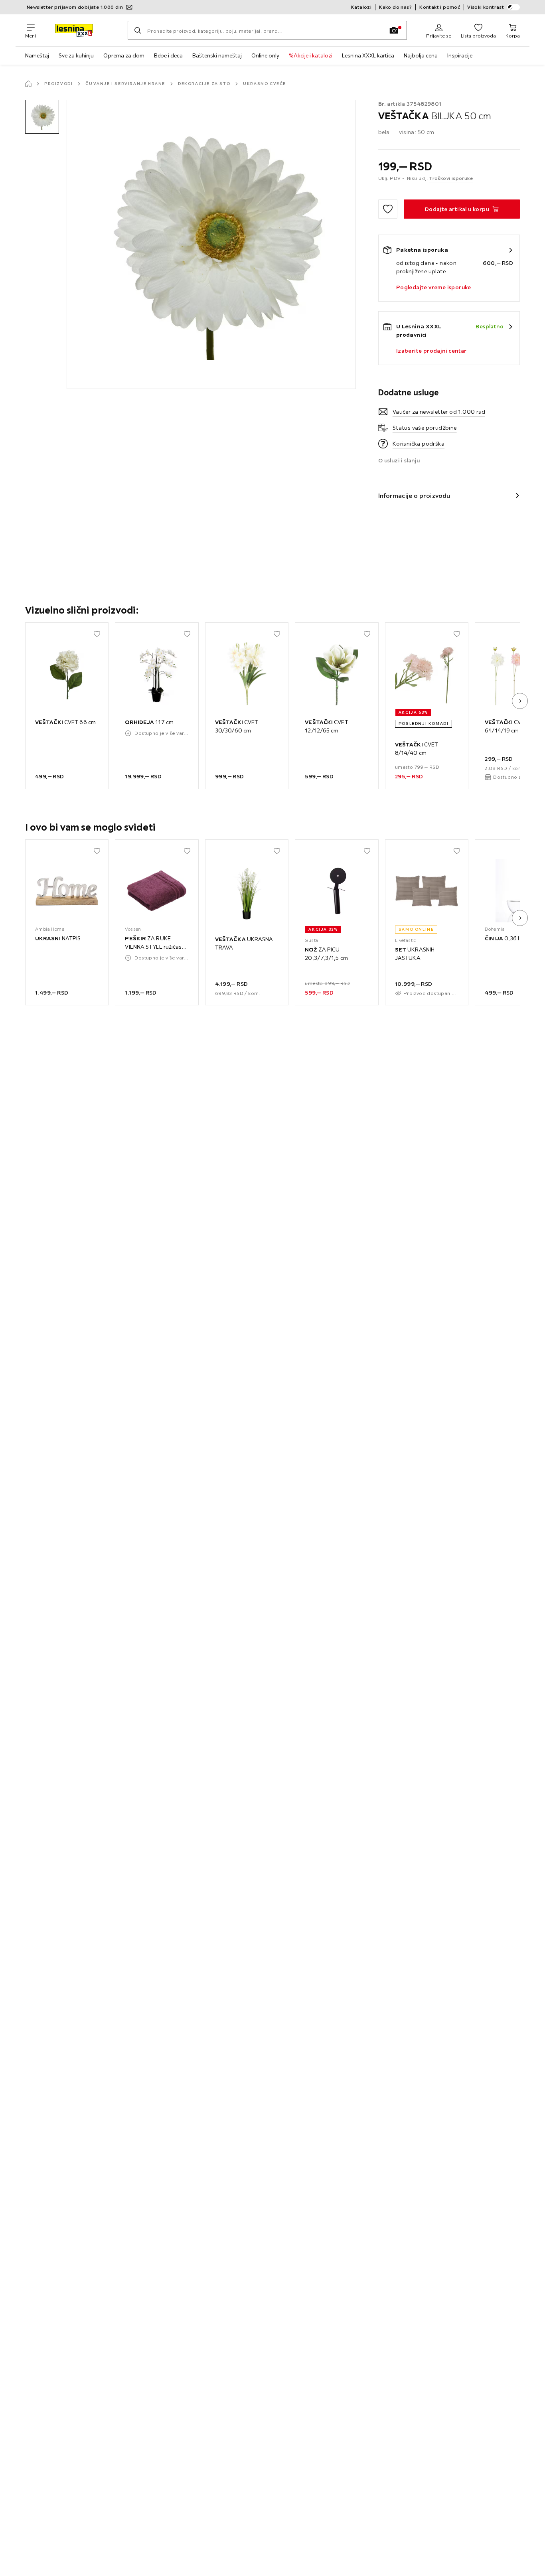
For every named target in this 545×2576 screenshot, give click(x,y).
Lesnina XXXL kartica (368, 55)
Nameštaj (37, 55)
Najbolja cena (421, 55)
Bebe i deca (168, 55)
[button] (42, 117)
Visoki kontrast (486, 7)
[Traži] (138, 30)
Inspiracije (460, 55)
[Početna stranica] (28, 84)
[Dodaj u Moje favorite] (388, 209)
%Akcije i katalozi (311, 55)
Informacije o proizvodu (414, 495)
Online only (265, 55)
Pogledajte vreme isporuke (434, 287)
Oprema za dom (124, 55)
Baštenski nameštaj (217, 55)
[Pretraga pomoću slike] (394, 30)
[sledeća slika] (520, 701)
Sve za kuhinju (76, 55)
